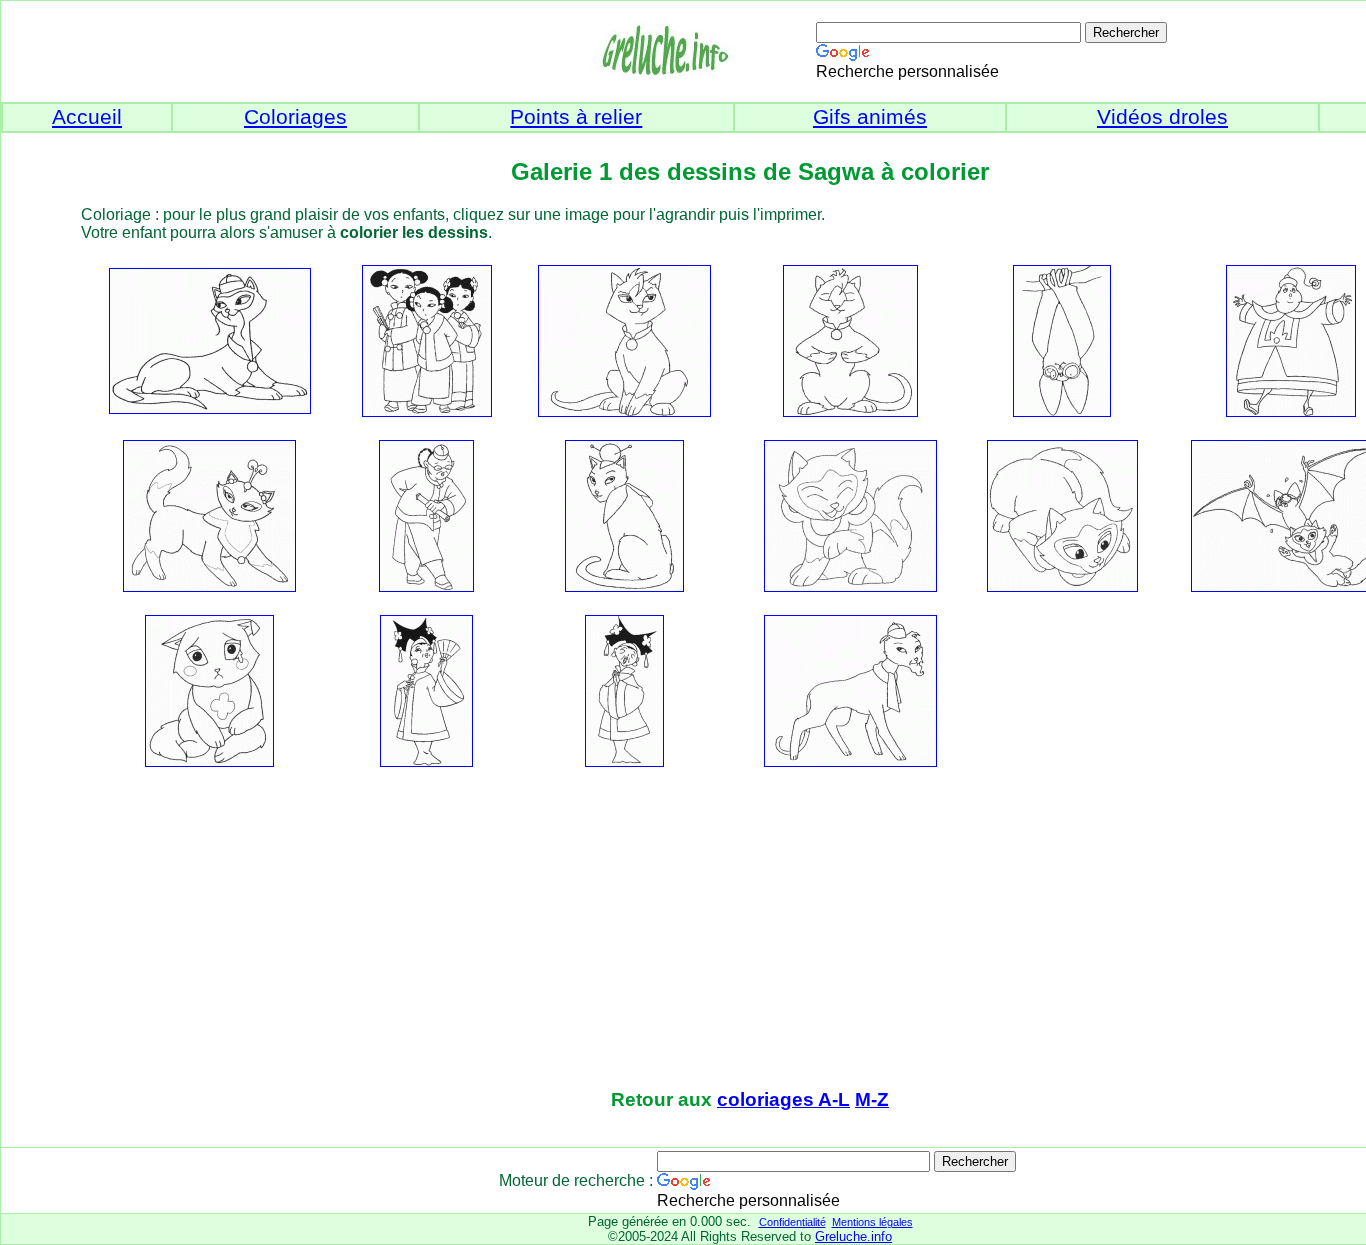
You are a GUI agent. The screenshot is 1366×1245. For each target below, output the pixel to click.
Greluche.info (853, 1236)
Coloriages (295, 117)
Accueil (87, 117)
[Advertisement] (750, 930)
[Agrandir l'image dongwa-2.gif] (850, 411)
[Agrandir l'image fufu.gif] (1062, 411)
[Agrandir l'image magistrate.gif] (1291, 411)
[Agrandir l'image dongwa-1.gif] (624, 411)
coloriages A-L (783, 1099)
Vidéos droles (1162, 117)
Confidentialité (792, 1222)
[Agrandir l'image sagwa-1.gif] (850, 586)
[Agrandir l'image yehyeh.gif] (850, 761)
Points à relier (576, 117)
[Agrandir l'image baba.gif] (210, 408)
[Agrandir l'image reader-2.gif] (624, 586)
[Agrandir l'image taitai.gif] (624, 761)
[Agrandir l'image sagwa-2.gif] (1062, 586)
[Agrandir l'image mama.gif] (209, 586)
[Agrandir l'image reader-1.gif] (426, 586)
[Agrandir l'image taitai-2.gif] (426, 761)
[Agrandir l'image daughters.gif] (427, 411)
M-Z (872, 1099)
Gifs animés (870, 117)
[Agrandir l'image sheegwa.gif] (209, 761)
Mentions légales (872, 1222)
